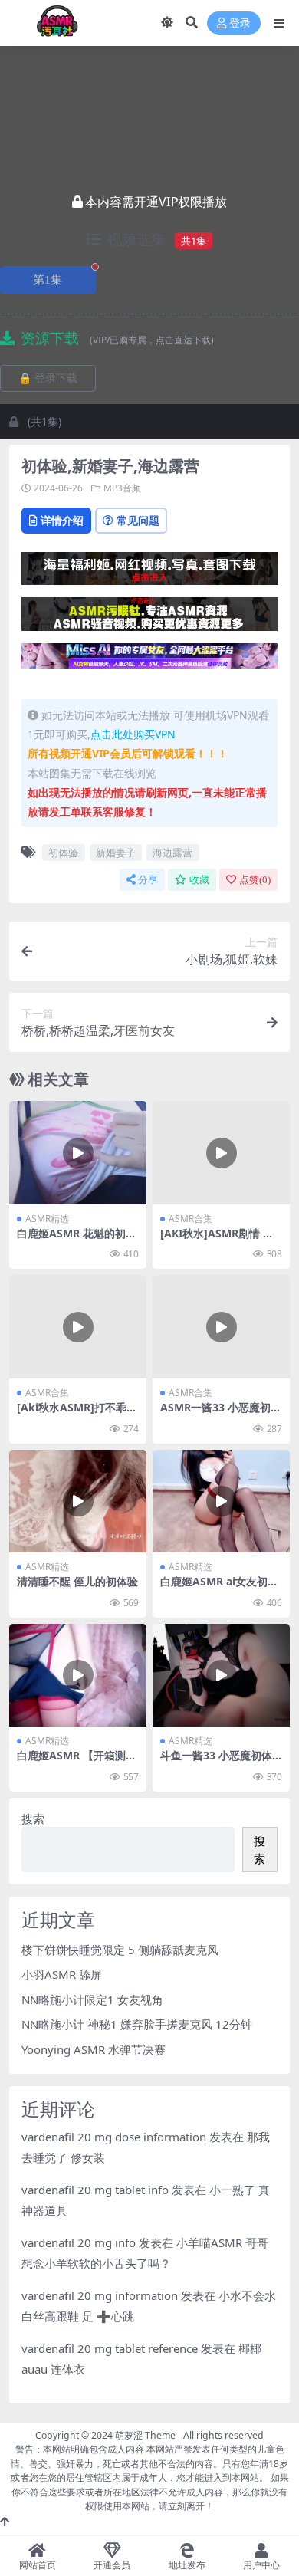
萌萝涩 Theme (145, 2435)
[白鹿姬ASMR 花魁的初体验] (78, 1152)
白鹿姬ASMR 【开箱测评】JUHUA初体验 (71, 1762)
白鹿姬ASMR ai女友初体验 (219, 1588)
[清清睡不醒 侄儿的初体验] (78, 1501)
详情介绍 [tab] (62, 520)
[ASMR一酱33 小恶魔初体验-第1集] (221, 1326)
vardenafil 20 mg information (100, 2295)
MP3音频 (122, 488)
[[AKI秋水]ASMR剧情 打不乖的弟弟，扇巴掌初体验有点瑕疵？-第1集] (221, 1152)
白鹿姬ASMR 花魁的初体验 (77, 1240)
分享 (148, 880)
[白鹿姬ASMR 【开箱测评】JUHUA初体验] (78, 1675)
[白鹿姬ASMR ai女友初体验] (221, 1501)
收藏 (199, 880)
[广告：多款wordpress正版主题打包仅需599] (149, 573)
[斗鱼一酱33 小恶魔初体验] (221, 1675)
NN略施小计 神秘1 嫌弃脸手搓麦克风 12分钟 (137, 2024)
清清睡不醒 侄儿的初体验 (77, 1581)
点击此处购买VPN (133, 734)
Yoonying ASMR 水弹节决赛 (94, 2049)
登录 (240, 23)
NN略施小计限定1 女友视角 (92, 1999)
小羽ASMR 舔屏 (62, 1974)
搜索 (33, 1819)
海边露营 (172, 853)
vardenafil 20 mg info (79, 2242)
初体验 (63, 853)
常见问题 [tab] (138, 520)
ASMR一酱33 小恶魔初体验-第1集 (221, 1414)
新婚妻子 (116, 853)
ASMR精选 (47, 1219)
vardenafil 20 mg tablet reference (110, 2348)
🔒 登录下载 (48, 378)
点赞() (255, 880)
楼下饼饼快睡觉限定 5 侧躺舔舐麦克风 (120, 1950)
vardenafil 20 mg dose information (114, 2137)
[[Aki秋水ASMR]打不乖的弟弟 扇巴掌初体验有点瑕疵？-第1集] (78, 1326)
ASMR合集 (191, 1219)
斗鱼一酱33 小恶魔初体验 (216, 1762)
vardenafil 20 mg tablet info (95, 2190)
